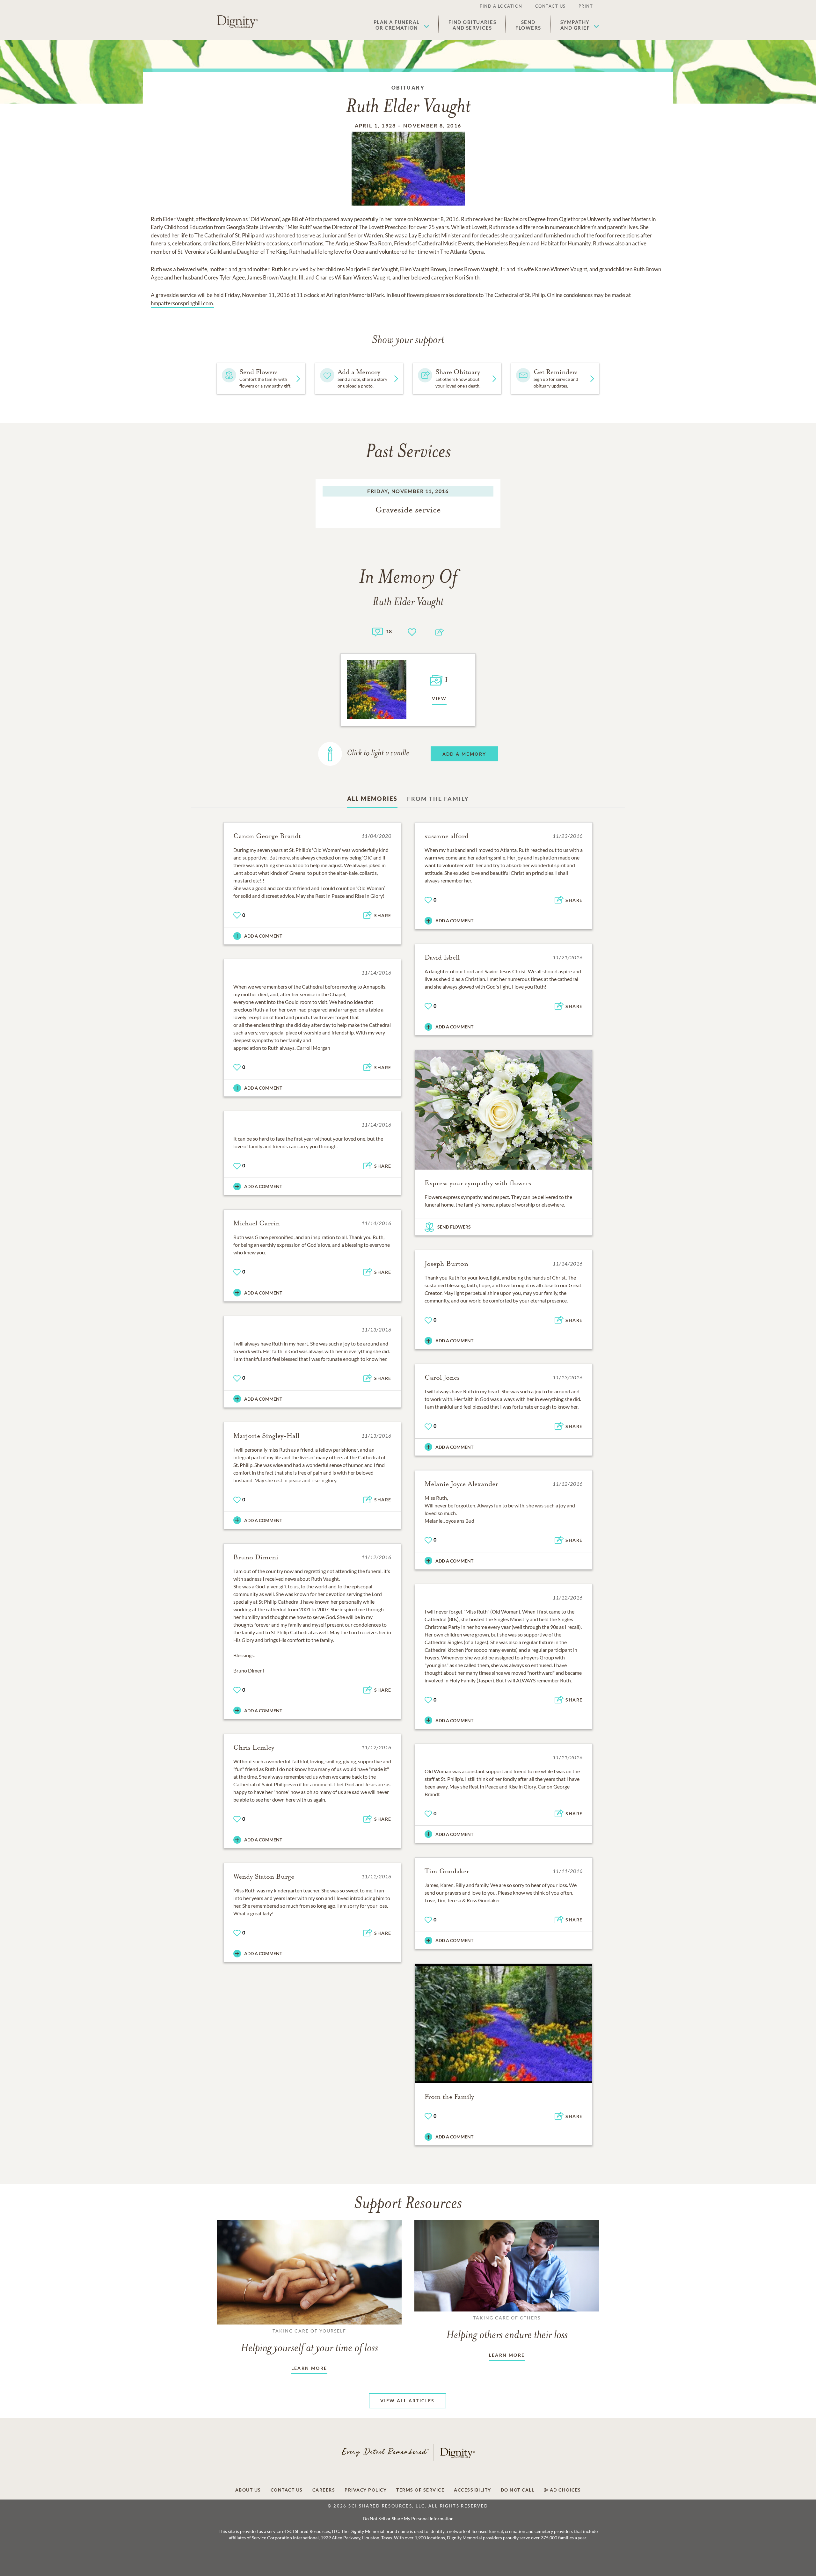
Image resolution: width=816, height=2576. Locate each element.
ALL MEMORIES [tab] (372, 799)
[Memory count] (378, 631)
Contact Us (550, 6)
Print (586, 6)
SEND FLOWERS (454, 1227)
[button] (401, 25)
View (439, 698)
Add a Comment (263, 936)
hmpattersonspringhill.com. (182, 303)
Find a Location (501, 6)
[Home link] (237, 22)
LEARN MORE (309, 2368)
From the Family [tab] (438, 799)
